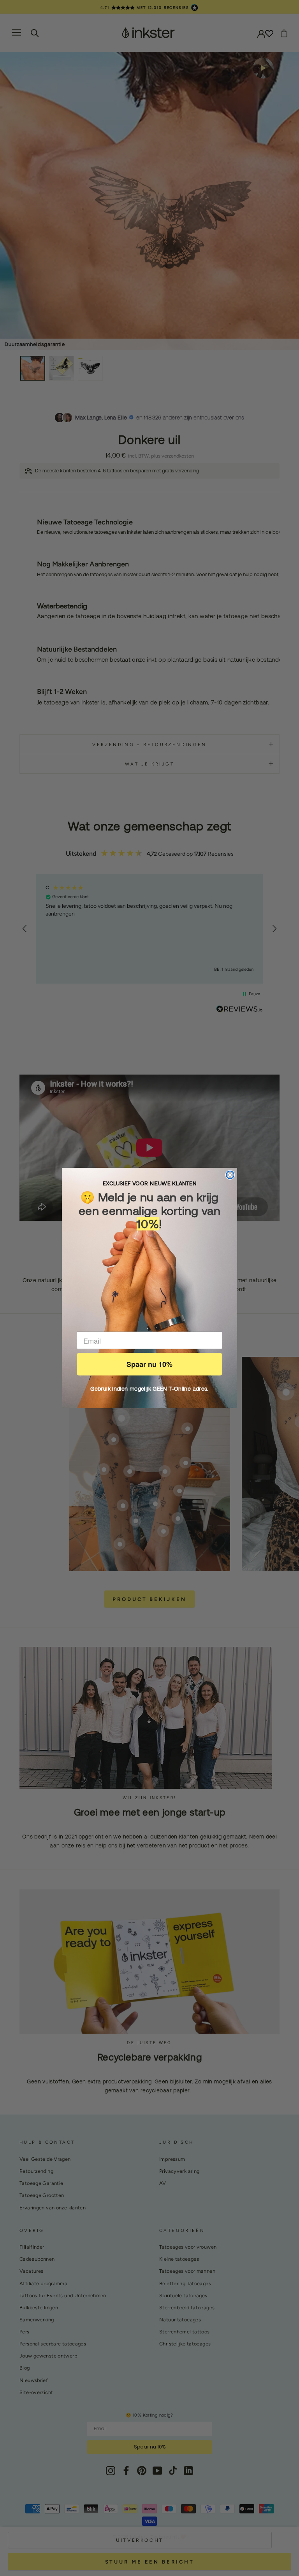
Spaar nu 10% (149, 1364)
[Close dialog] (230, 1175)
